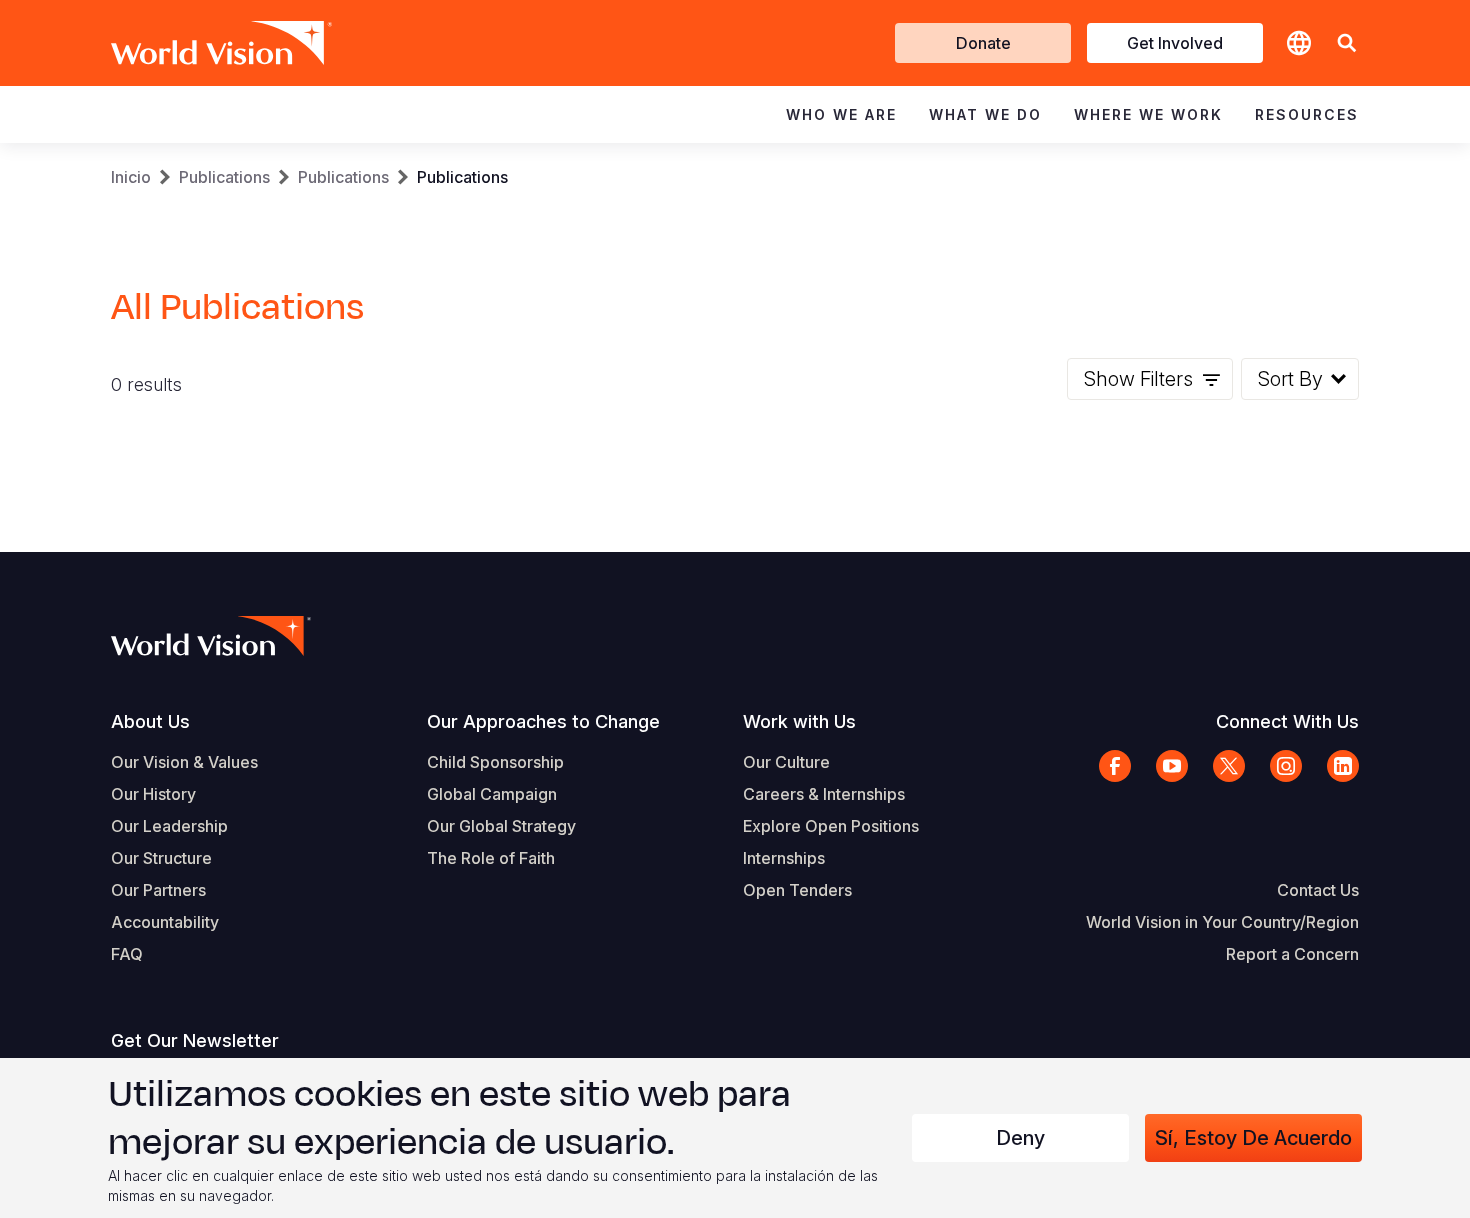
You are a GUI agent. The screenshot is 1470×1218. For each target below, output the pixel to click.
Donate (983, 43)
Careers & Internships (824, 794)
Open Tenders (797, 890)
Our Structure (161, 858)
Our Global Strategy (501, 826)
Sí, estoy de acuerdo (1253, 1138)
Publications (224, 177)
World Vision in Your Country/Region (1222, 922)
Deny (1020, 1138)
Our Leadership (169, 826)
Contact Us (1318, 890)
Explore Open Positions (831, 826)
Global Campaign (492, 794)
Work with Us (799, 721)
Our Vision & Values (184, 762)
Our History (153, 794)
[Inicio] (193, 43)
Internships (784, 858)
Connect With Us (1287, 721)
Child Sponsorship (495, 762)
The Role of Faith (491, 858)
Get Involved (1175, 43)
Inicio (131, 177)
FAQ (127, 954)
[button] (1347, 43)
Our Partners (158, 890)
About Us (150, 721)
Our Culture (786, 762)
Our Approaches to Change (543, 721)
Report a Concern (1292, 954)
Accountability (165, 922)
